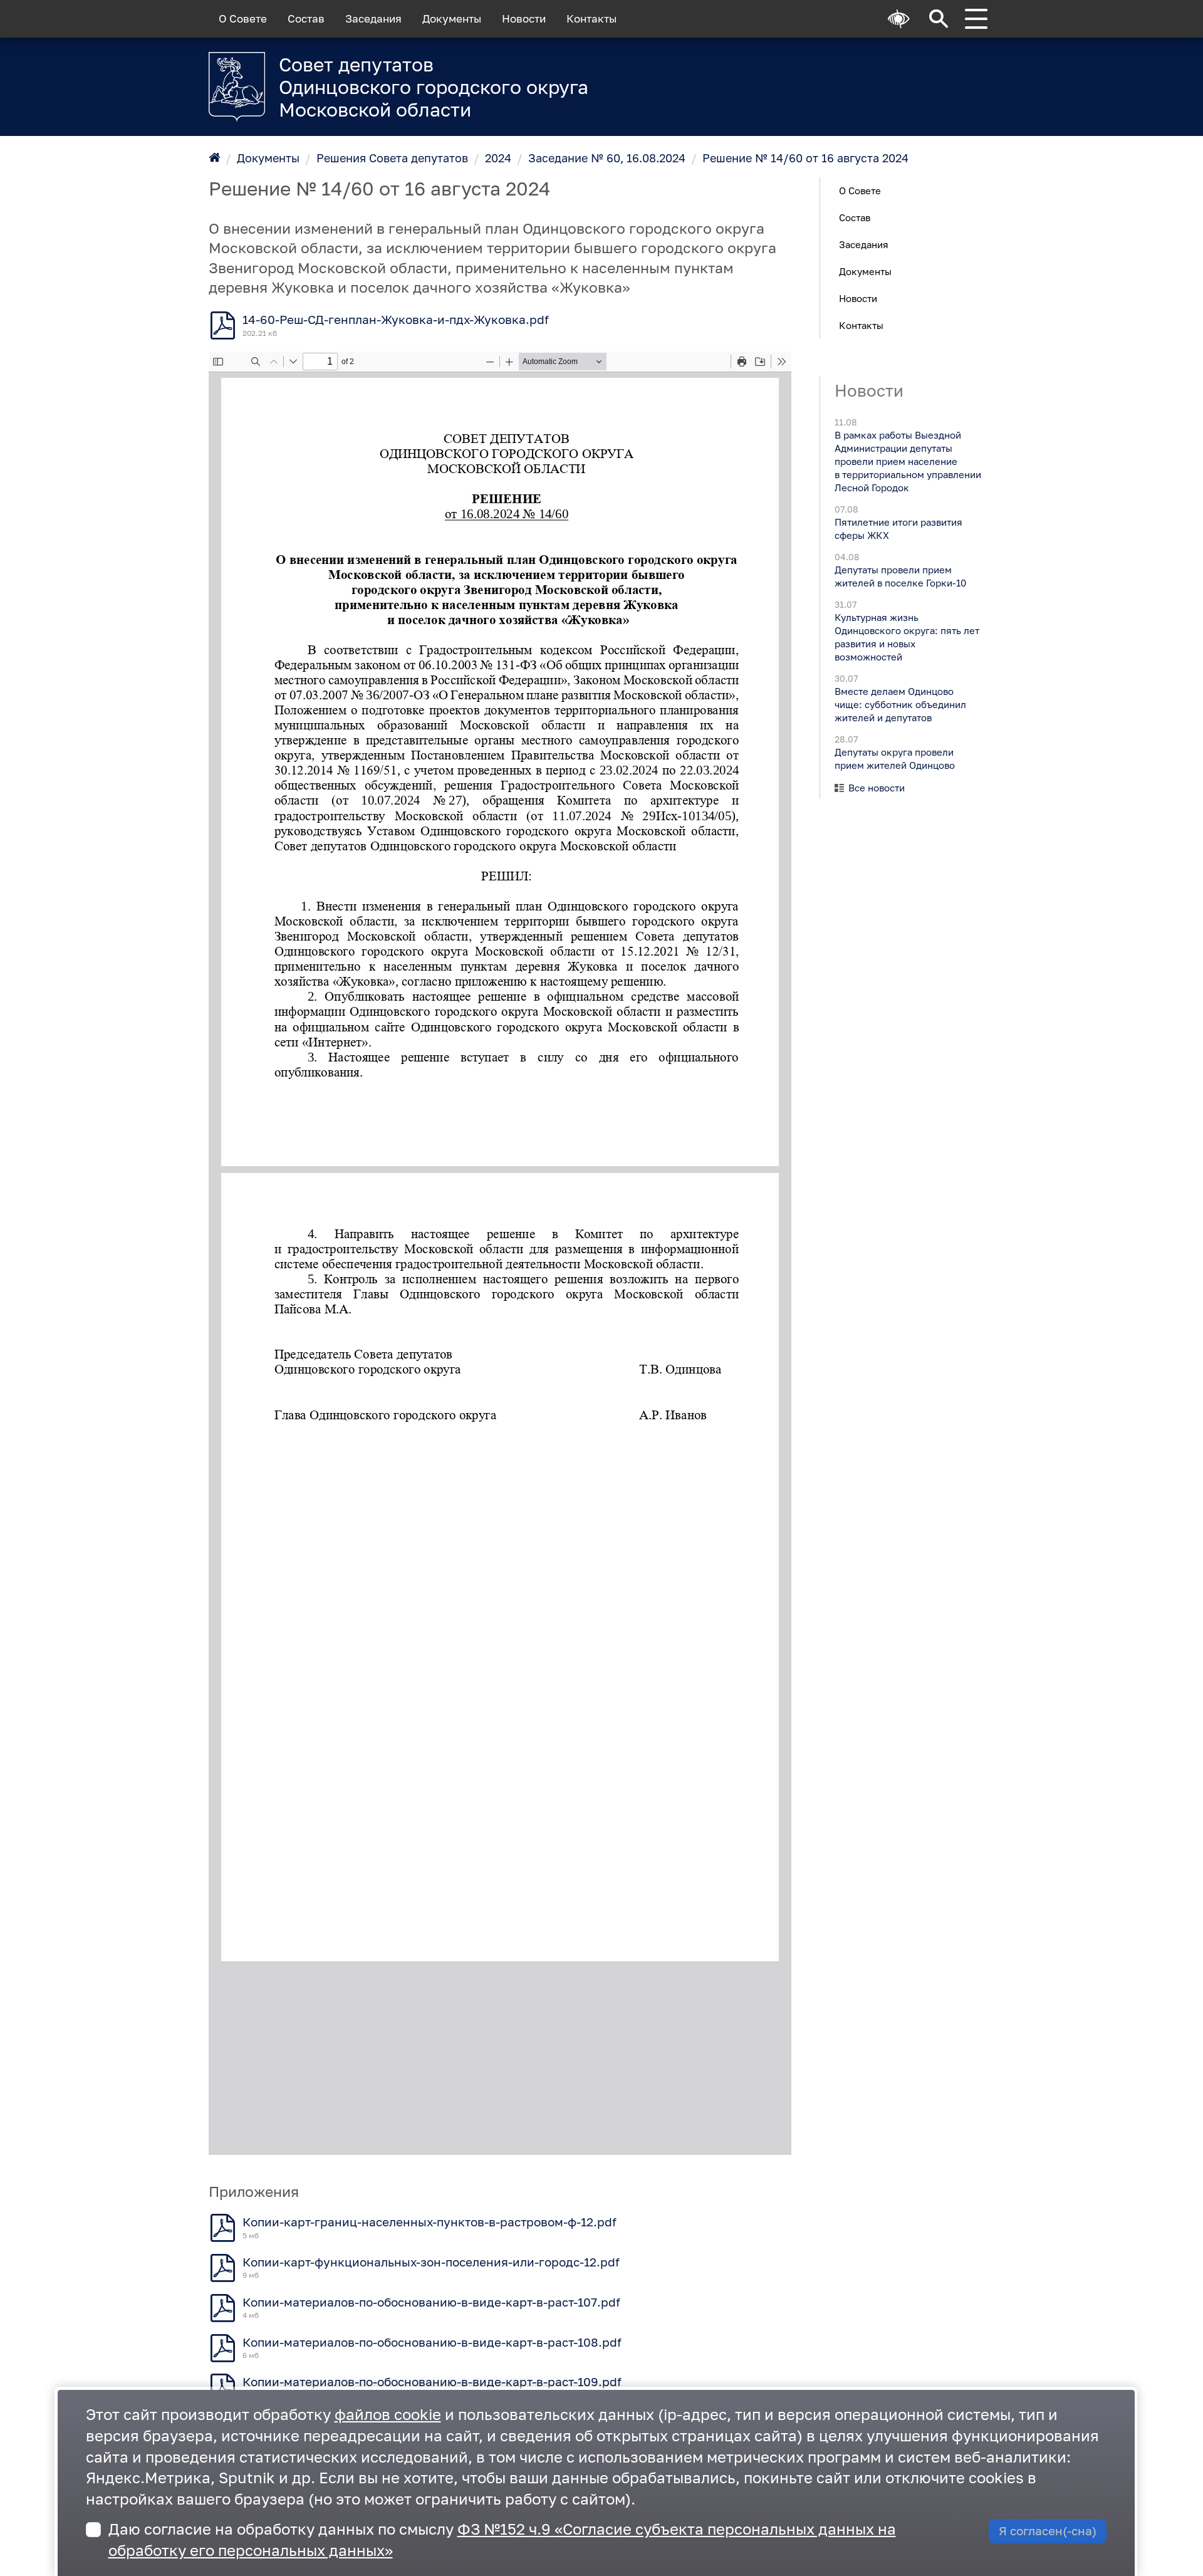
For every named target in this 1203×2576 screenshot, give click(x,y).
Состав (306, 19)
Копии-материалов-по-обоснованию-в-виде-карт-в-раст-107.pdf (431, 2302)
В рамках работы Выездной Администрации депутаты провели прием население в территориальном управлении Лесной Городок (907, 461)
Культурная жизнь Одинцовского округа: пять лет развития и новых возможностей (906, 637)
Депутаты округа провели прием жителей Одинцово (894, 759)
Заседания (373, 19)
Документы (452, 19)
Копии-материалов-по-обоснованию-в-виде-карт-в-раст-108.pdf (432, 2342)
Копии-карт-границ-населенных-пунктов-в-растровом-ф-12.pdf (430, 2222)
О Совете (243, 19)
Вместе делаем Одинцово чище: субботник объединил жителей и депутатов (900, 704)
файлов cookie (388, 2414)
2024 (498, 158)
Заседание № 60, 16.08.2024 (607, 158)
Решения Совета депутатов (392, 158)
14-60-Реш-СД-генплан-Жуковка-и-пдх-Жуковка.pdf (396, 320)
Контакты (591, 19)
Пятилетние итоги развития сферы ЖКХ (898, 529)
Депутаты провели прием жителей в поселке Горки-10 (900, 576)
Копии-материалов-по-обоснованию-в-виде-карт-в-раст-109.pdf (432, 2382)
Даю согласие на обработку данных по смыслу (502, 2539)
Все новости (877, 788)
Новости (524, 19)
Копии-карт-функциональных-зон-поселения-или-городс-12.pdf (431, 2262)
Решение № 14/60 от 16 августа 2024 (805, 158)
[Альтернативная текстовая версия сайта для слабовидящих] (899, 19)
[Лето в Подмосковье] (839, 79)
